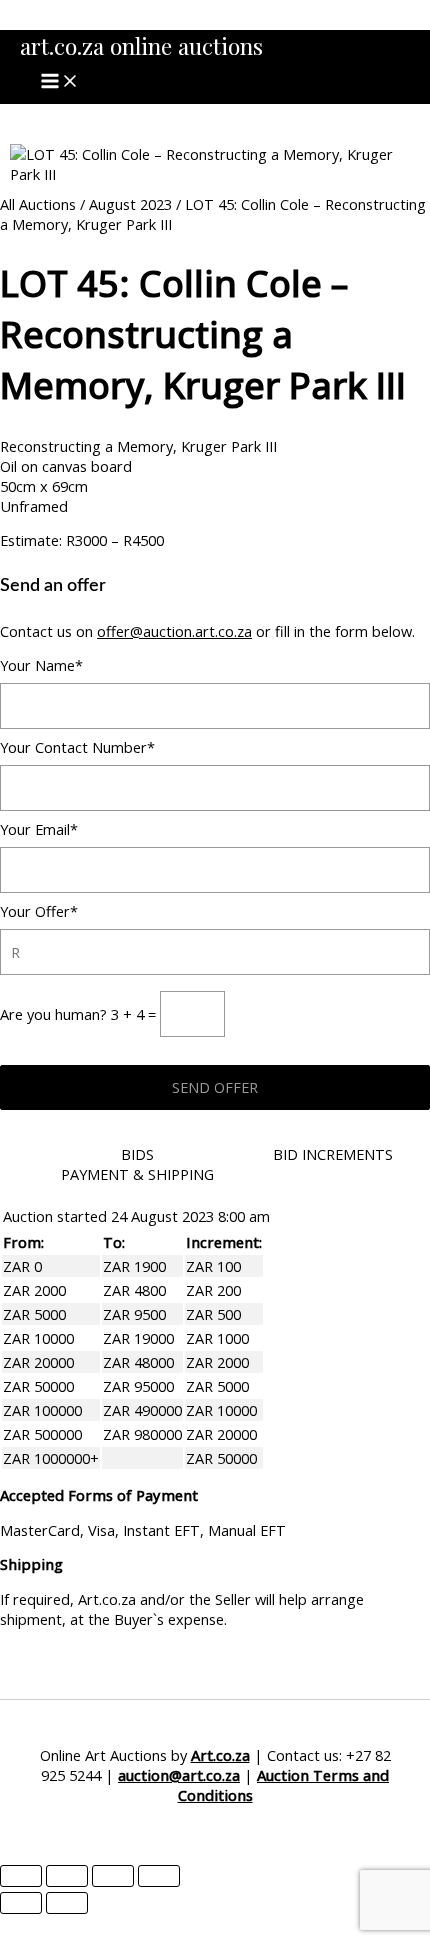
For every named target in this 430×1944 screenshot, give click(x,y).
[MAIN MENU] (60, 82)
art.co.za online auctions (141, 45)
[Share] (113, 1876)
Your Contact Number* (77, 747)
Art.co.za (220, 1755)
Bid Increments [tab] (333, 1154)
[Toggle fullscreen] (67, 1876)
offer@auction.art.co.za (174, 631)
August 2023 (130, 204)
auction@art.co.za (179, 1775)
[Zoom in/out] (21, 1876)
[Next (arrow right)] (67, 1903)
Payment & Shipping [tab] (137, 1174)
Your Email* (39, 829)
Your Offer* (39, 911)
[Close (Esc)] (159, 1876)
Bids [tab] (137, 1154)
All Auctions (38, 204)
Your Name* (41, 665)
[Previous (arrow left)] (21, 1903)
